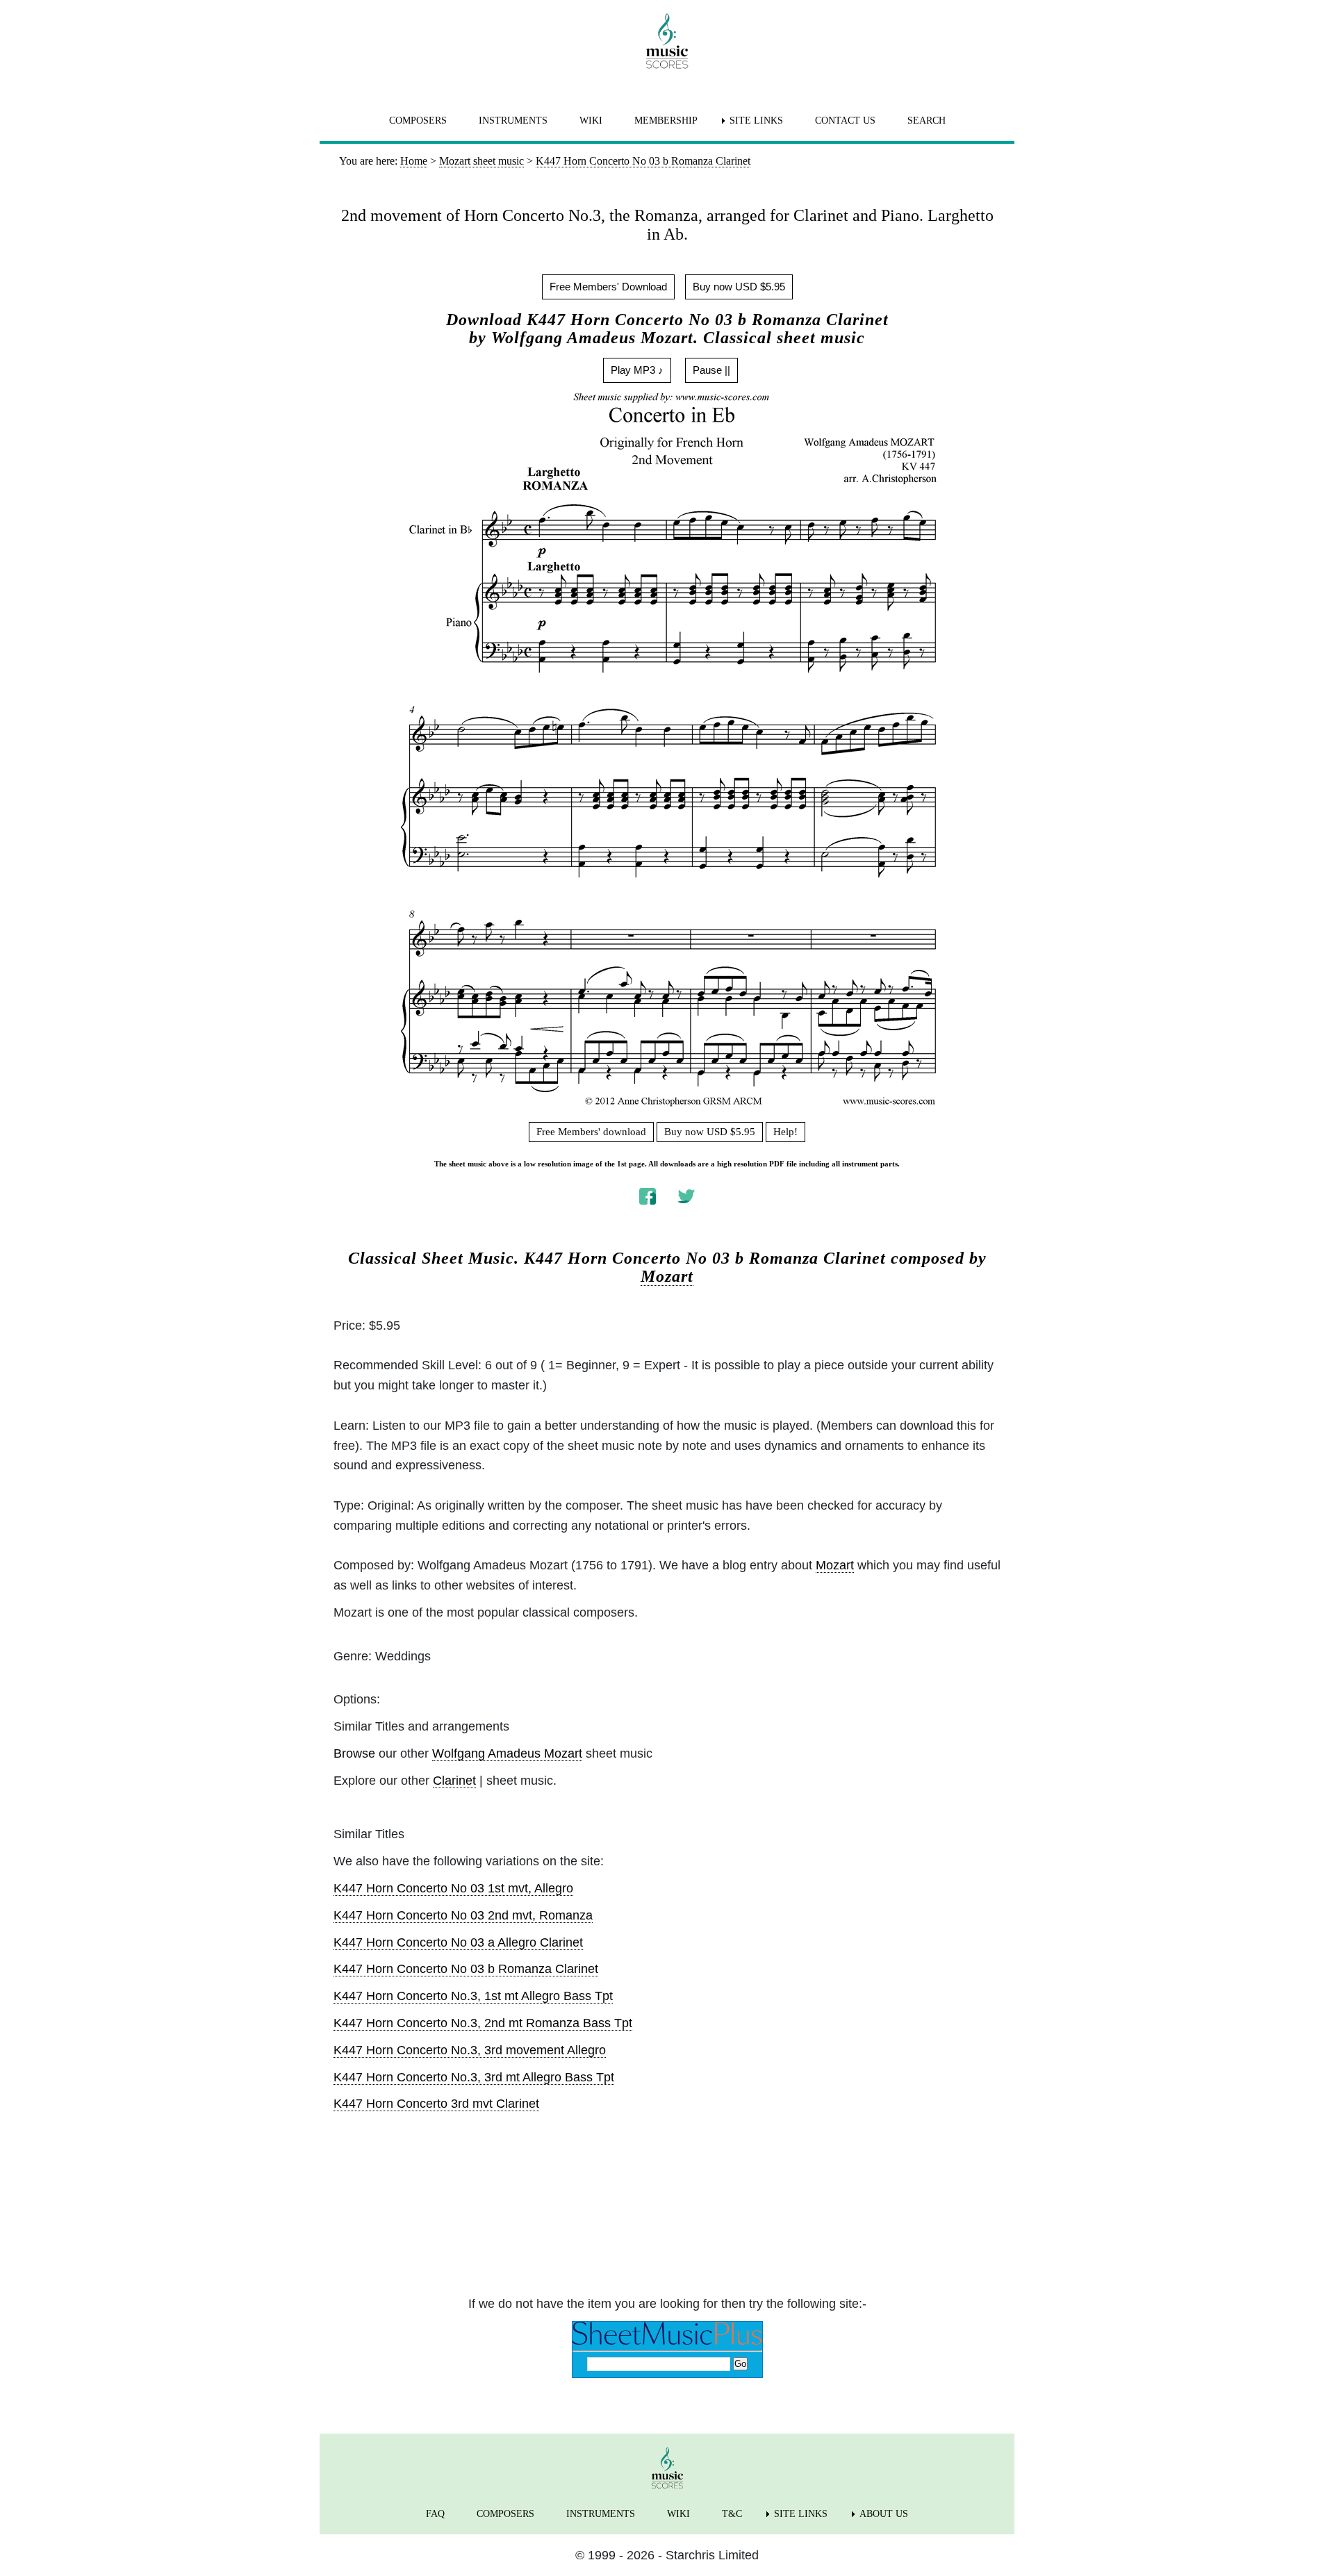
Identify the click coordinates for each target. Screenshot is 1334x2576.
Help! (785, 1132)
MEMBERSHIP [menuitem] (666, 121)
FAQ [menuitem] (435, 2514)
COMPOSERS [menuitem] (418, 121)
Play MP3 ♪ (637, 370)
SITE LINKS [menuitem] (756, 121)
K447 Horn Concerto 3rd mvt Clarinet (436, 2104)
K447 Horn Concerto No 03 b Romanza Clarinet (466, 1969)
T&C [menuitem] (732, 2514)
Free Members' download (591, 1132)
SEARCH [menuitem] (927, 121)
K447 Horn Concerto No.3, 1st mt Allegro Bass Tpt (473, 1996)
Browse (354, 1753)
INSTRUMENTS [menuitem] (513, 121)
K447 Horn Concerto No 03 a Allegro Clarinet (458, 1942)
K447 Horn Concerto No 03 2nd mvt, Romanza (463, 1915)
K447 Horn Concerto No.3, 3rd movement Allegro (470, 2050)
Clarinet (454, 1781)
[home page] (667, 41)
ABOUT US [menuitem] (884, 2514)
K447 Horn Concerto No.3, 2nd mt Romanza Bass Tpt (483, 2023)
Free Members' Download (608, 287)
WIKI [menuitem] (591, 121)
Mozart (667, 1276)
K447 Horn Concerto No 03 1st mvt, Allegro (453, 1888)
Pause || (711, 370)
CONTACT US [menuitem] (845, 121)
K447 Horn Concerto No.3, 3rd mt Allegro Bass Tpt (474, 2077)
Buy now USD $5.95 (739, 287)
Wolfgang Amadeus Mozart (507, 1753)
